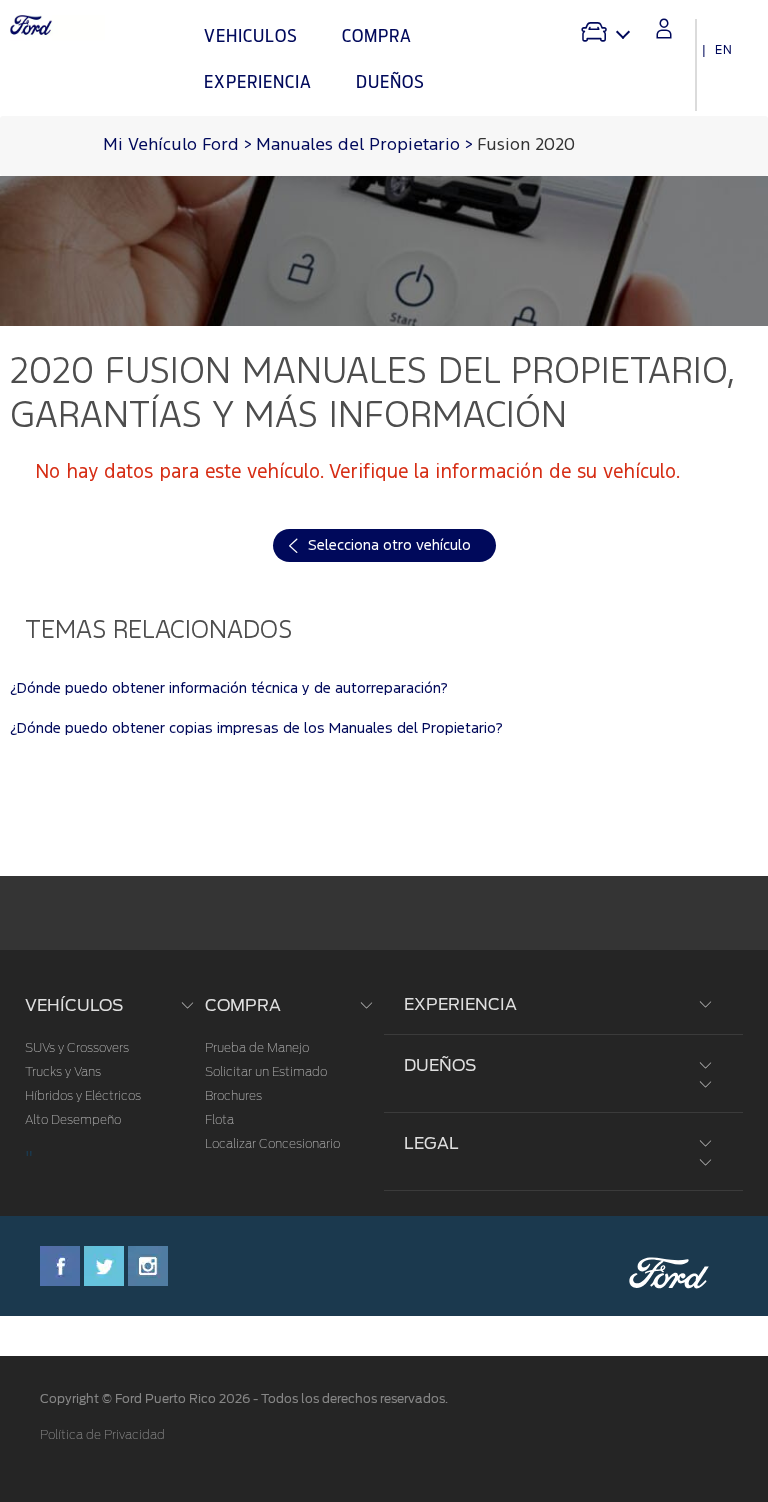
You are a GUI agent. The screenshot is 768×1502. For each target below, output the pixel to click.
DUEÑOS (440, 1065)
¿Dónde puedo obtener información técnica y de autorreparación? (229, 688)
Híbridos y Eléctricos (83, 1096)
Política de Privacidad (102, 1435)
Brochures (233, 1096)
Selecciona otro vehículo (389, 545)
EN (724, 50)
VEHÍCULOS (74, 1005)
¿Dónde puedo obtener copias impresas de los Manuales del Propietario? (256, 728)
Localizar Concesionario (272, 1144)
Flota (219, 1120)
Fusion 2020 (526, 145)
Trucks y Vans (63, 1072)
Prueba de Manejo (257, 1048)
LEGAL (431, 1143)
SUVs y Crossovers (77, 1048)
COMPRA (243, 1005)
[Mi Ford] (664, 28)
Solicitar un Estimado (266, 1072)
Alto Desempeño (73, 1120)
